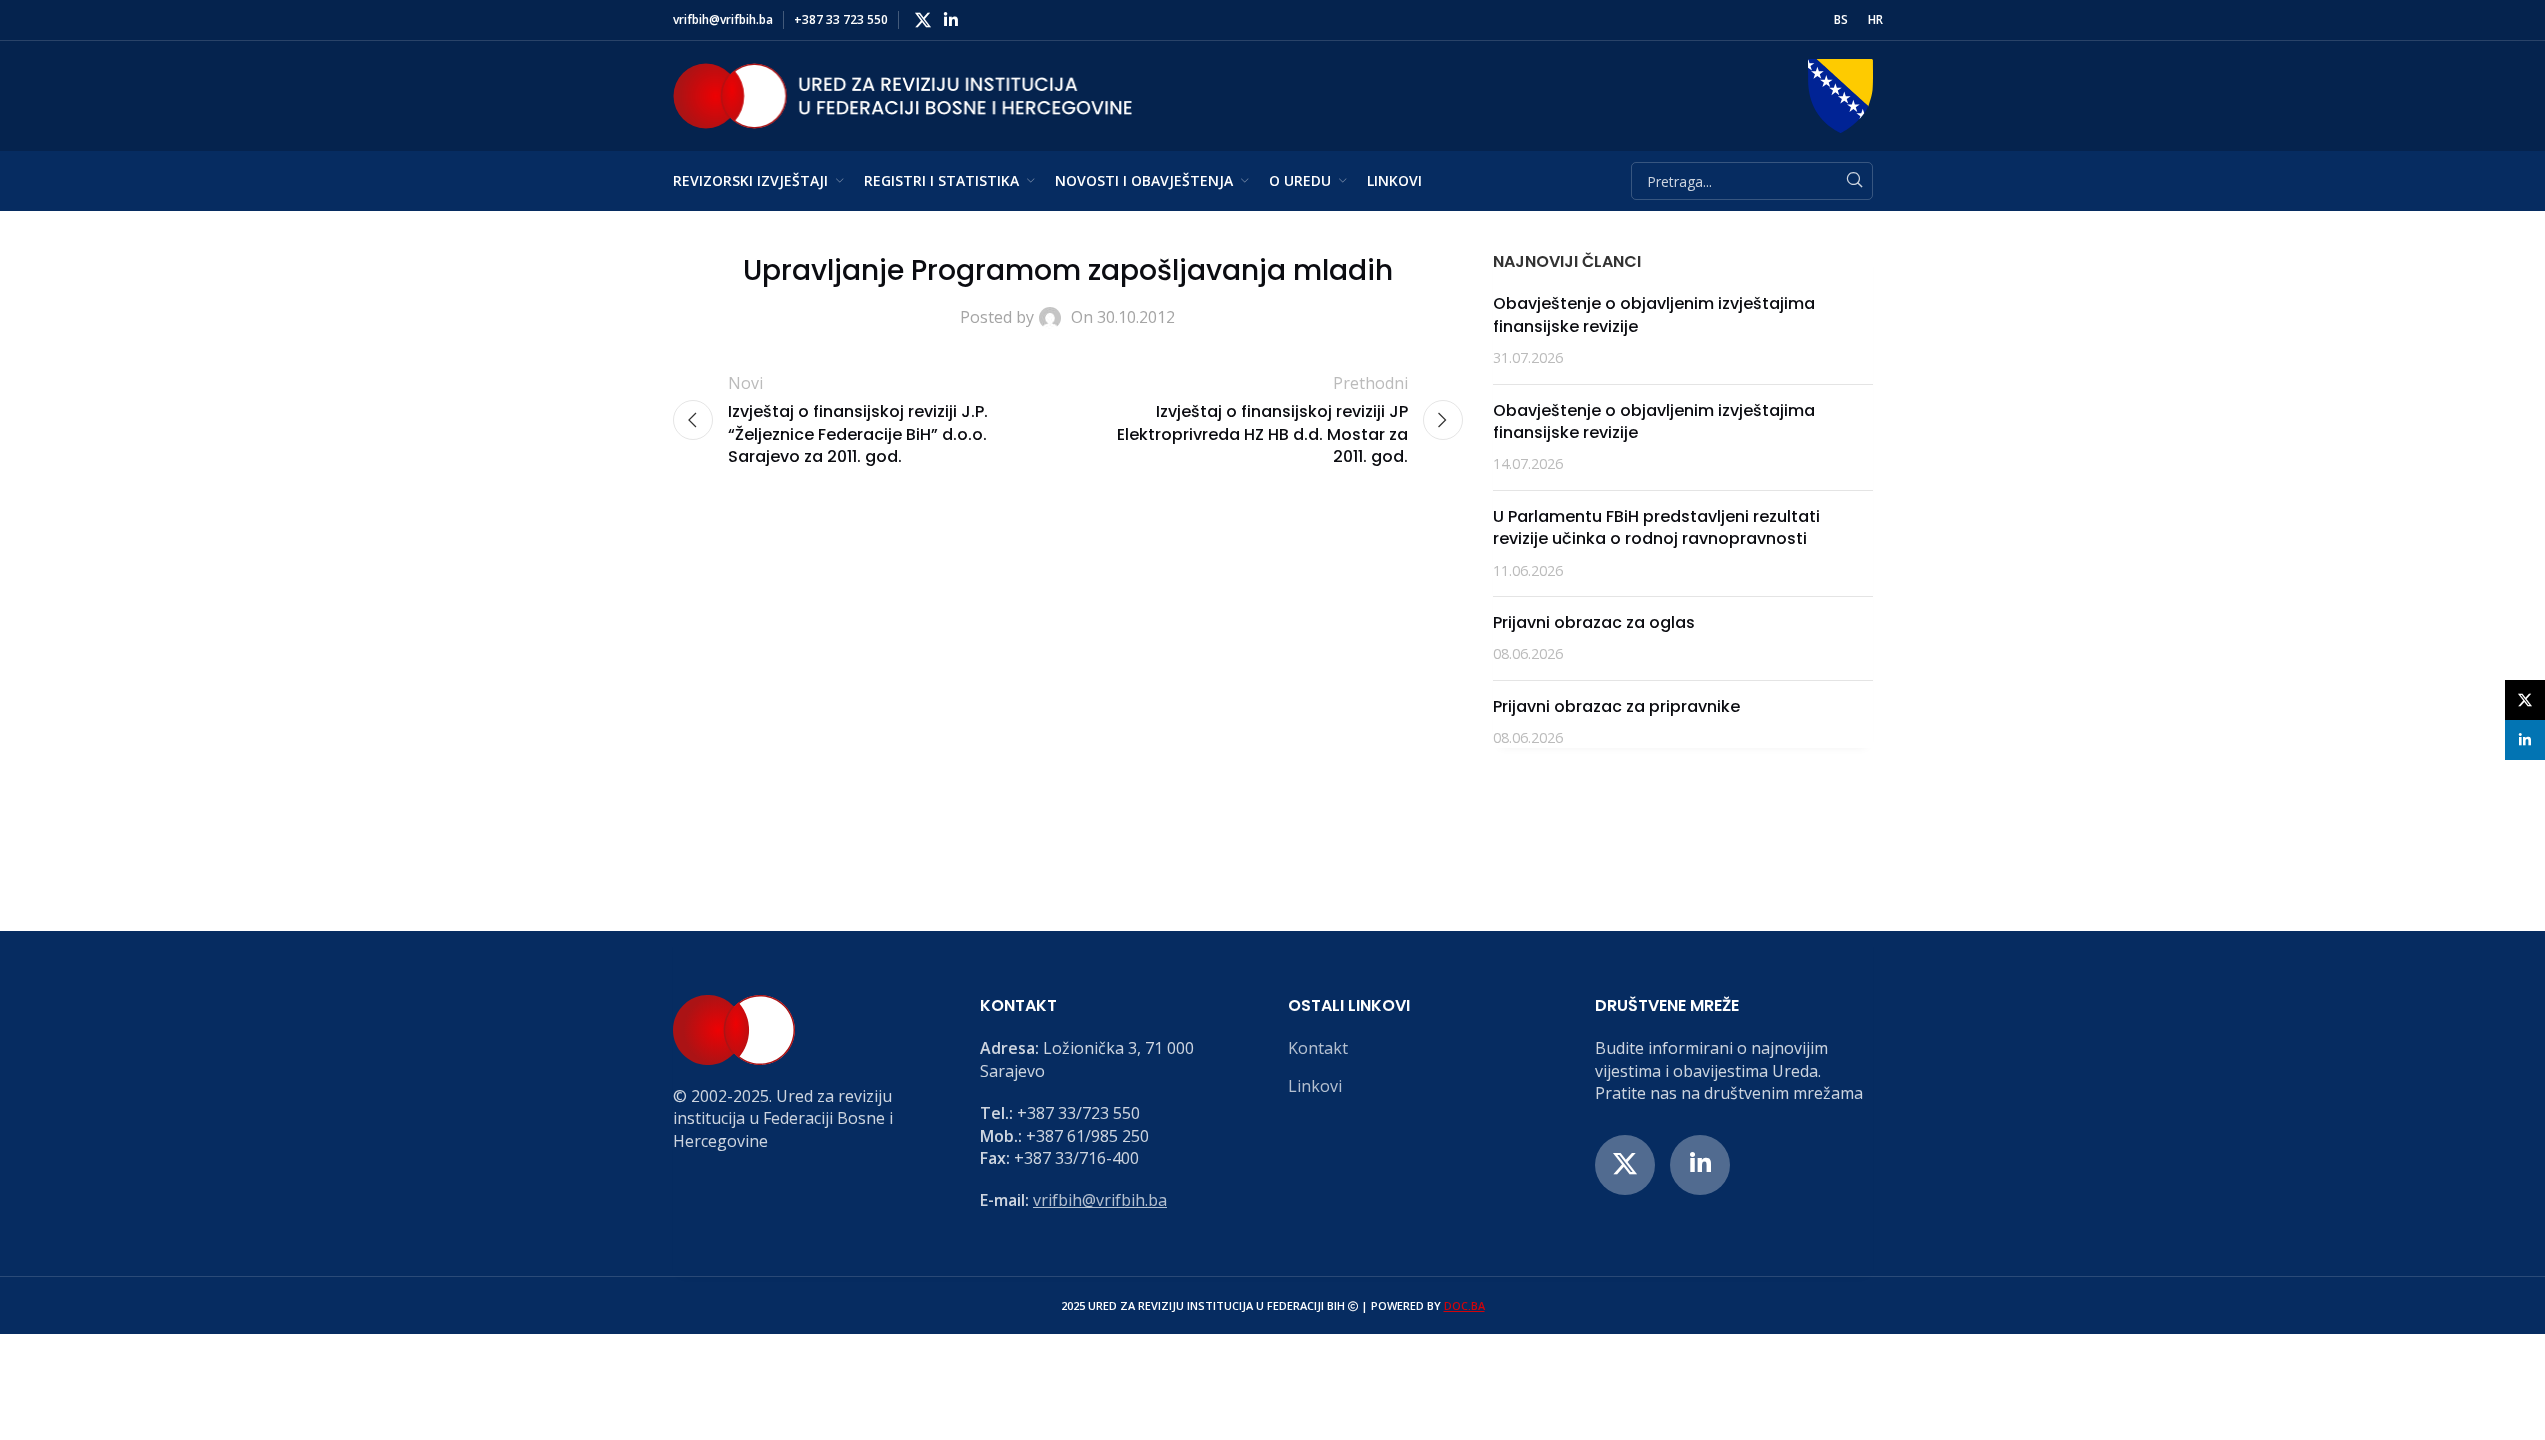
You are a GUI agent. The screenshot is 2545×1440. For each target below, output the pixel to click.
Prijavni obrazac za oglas (1594, 622)
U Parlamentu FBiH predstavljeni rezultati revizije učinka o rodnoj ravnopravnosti (1656, 527)
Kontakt (1318, 1048)
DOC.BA (1464, 1305)
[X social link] (923, 20)
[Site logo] (903, 94)
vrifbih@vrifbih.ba (1100, 1200)
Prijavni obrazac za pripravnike (1616, 706)
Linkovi (1315, 1086)
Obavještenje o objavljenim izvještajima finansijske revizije (1654, 314)
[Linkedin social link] (951, 20)
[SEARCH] (1854, 181)
